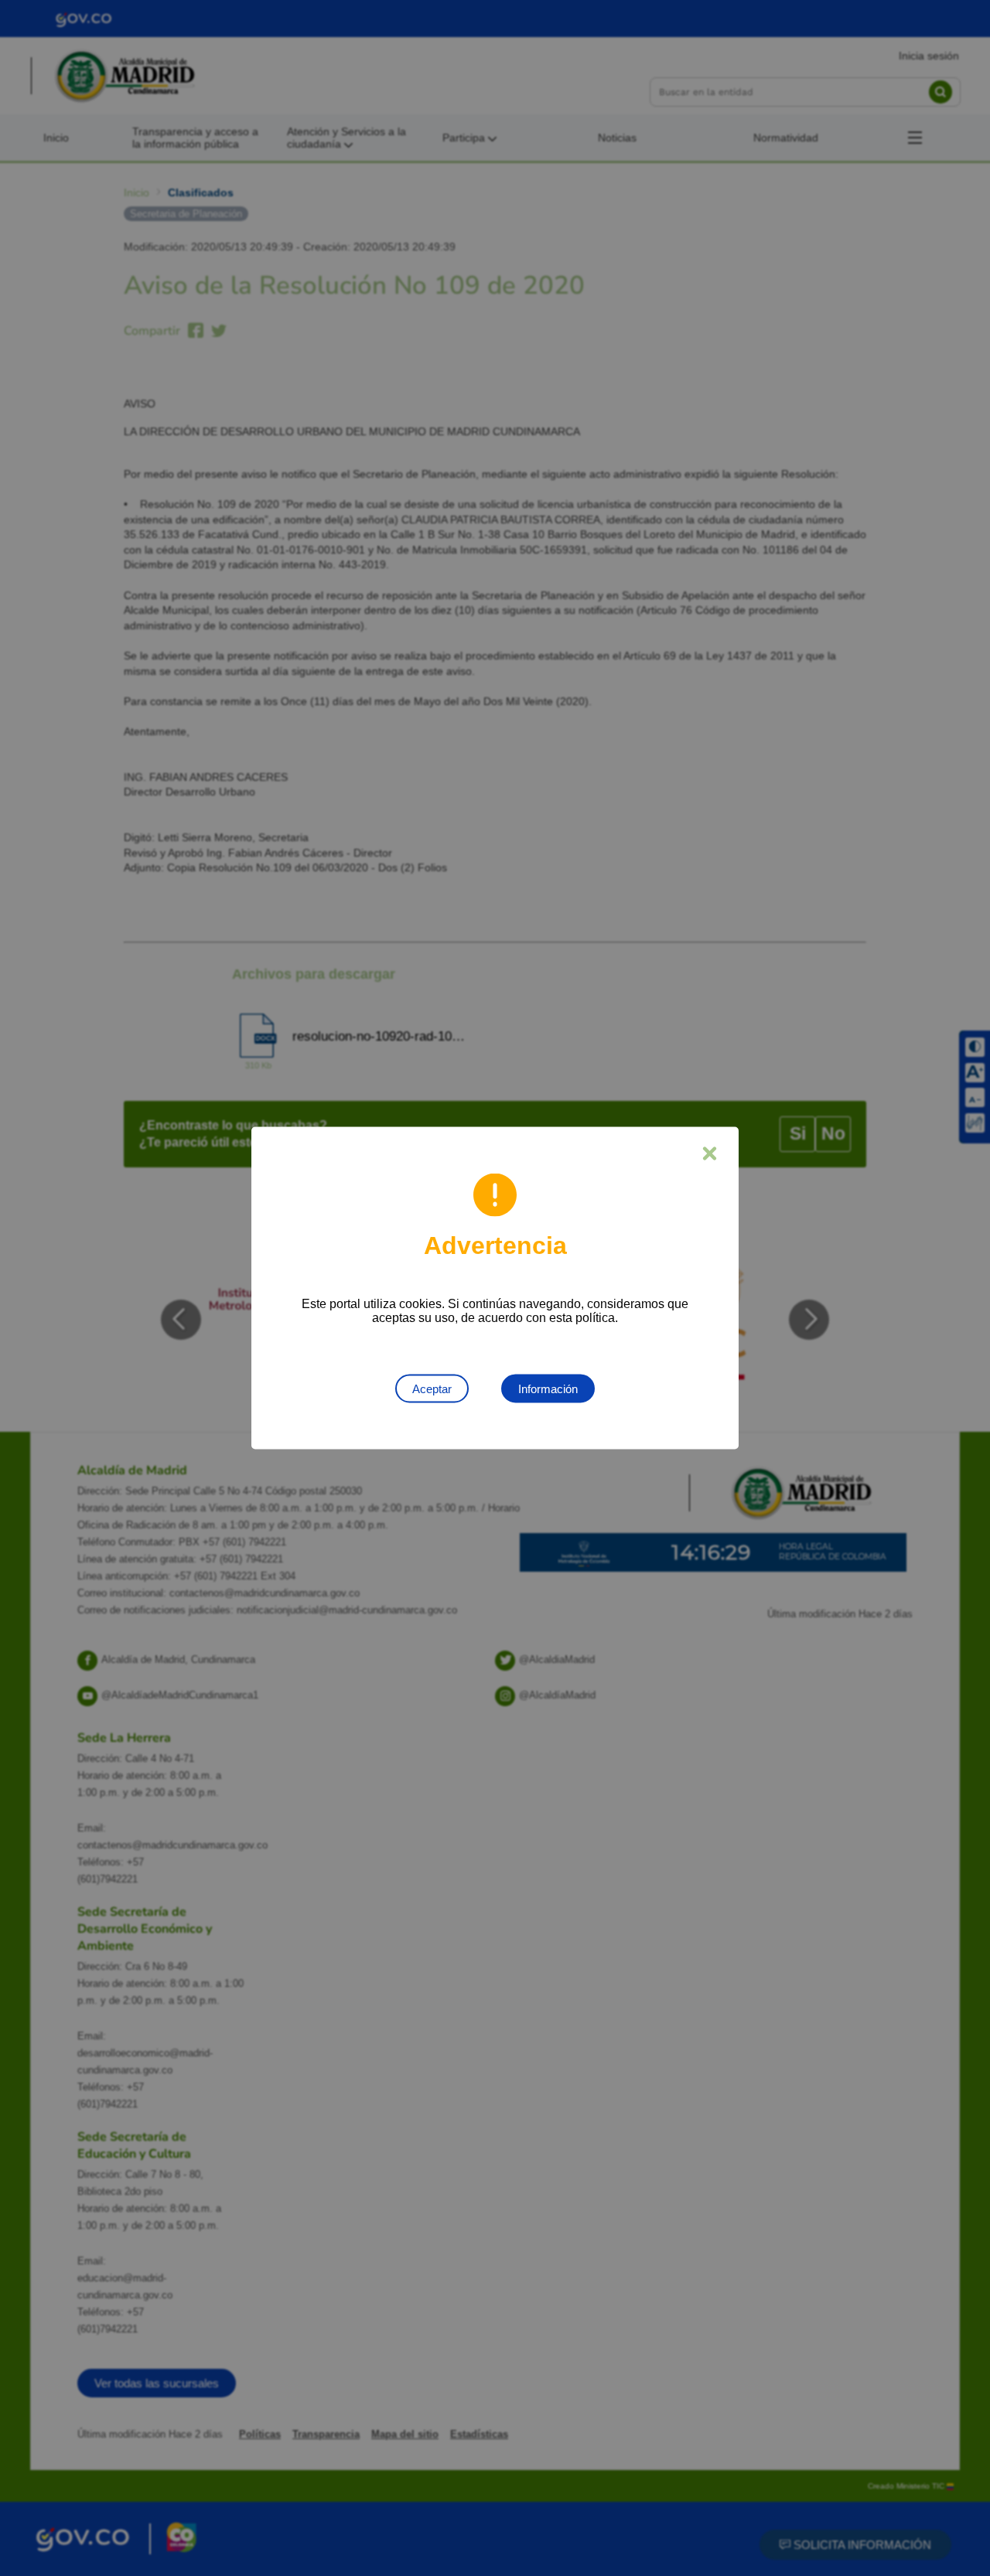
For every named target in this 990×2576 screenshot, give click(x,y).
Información (548, 1389)
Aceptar (432, 1389)
